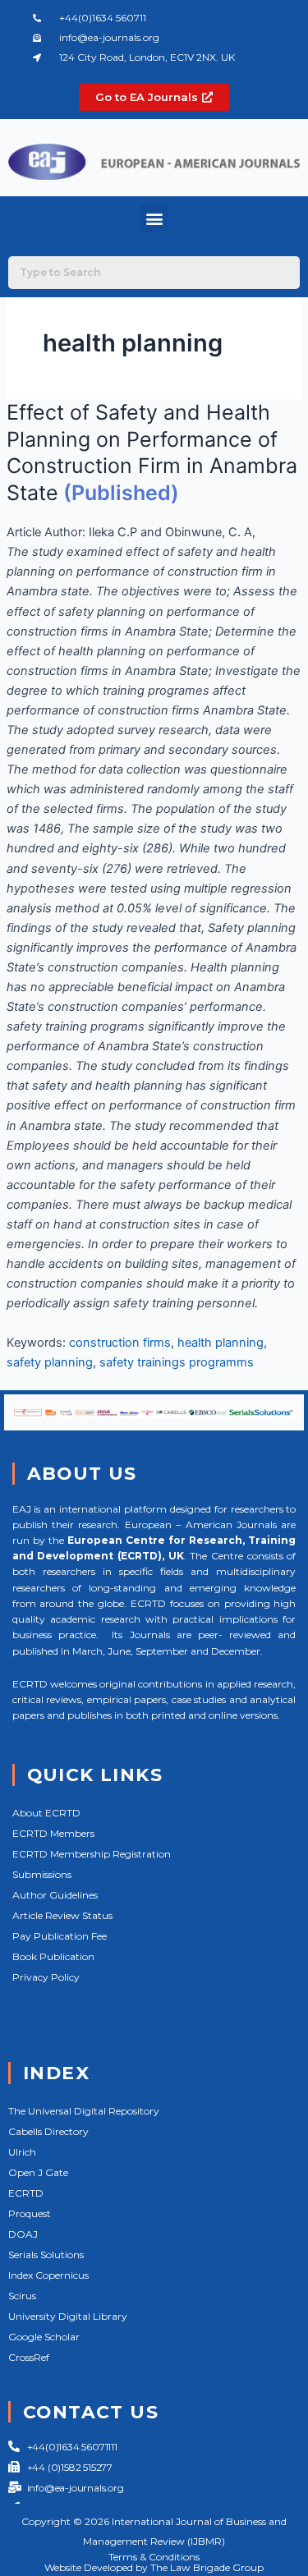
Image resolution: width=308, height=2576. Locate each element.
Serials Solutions (46, 2255)
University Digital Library (68, 2316)
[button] (154, 218)
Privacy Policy (46, 1977)
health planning (221, 1343)
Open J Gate (38, 2172)
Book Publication (53, 1956)
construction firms (120, 1343)
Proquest (30, 2213)
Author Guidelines (55, 1895)
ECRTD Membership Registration (92, 1854)
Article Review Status (62, 1915)
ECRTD (26, 2193)
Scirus (22, 2296)
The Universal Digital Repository (84, 2111)
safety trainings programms (177, 1362)
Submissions (42, 1874)
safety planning (50, 1362)
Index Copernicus (48, 2275)
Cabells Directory (48, 2131)
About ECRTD (46, 1813)
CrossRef (29, 2357)
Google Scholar (44, 2337)
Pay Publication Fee (60, 1936)
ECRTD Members (53, 1833)
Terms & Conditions (154, 2557)
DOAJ (23, 2234)
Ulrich (22, 2152)
